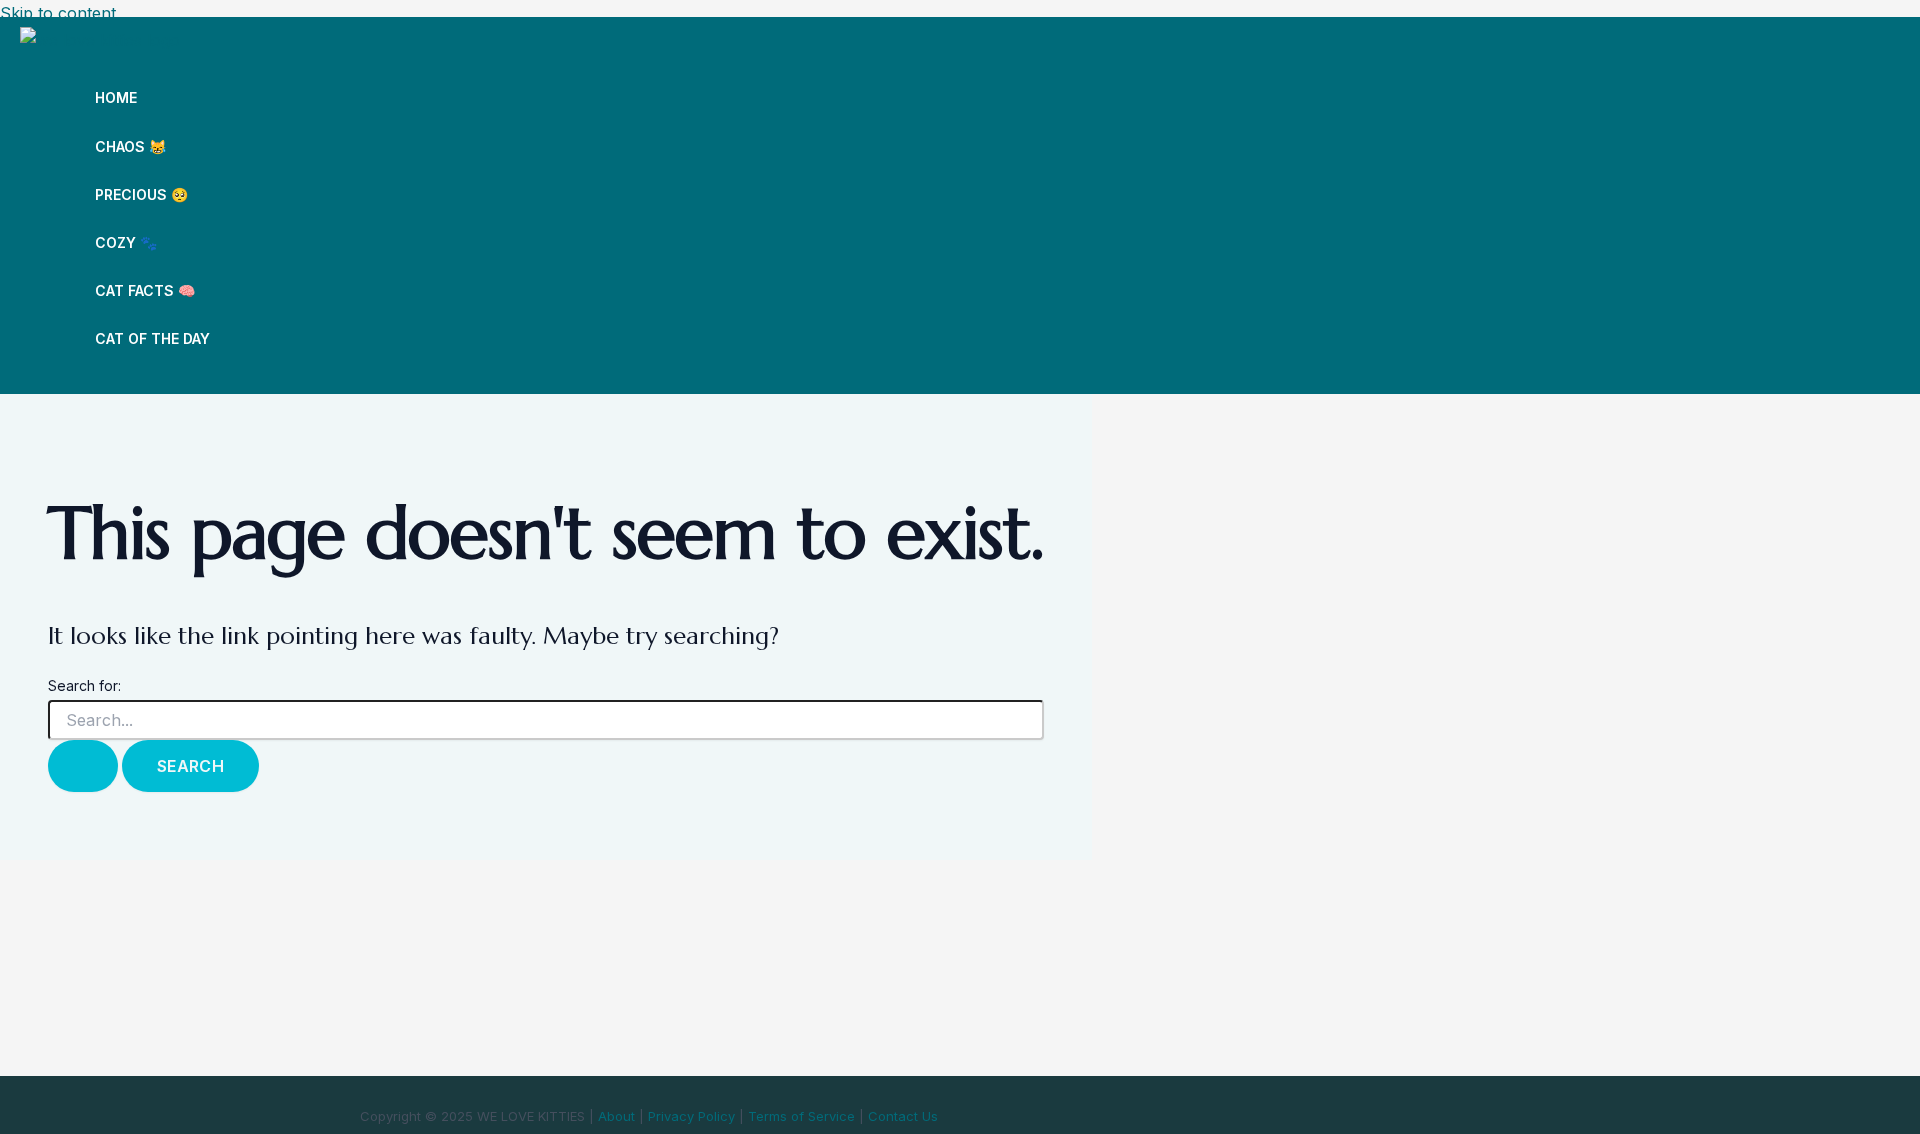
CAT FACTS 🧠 (145, 290)
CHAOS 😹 (130, 146)
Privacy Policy (691, 1116)
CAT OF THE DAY (152, 338)
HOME (116, 97)
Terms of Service (801, 1116)
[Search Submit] (83, 766)
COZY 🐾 (126, 242)
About (616, 1116)
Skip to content (58, 13)
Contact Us (903, 1116)
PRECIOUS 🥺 (141, 194)
